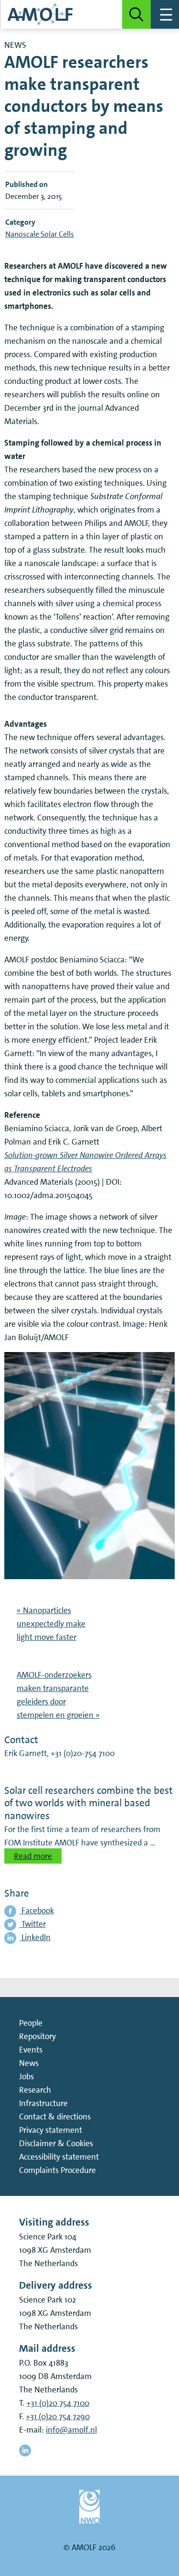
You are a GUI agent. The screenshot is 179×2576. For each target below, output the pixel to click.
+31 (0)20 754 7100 (58, 2403)
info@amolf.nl (71, 2430)
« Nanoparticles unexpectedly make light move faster (51, 1624)
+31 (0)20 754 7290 (58, 2416)
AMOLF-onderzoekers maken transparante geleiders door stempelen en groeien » (58, 1695)
